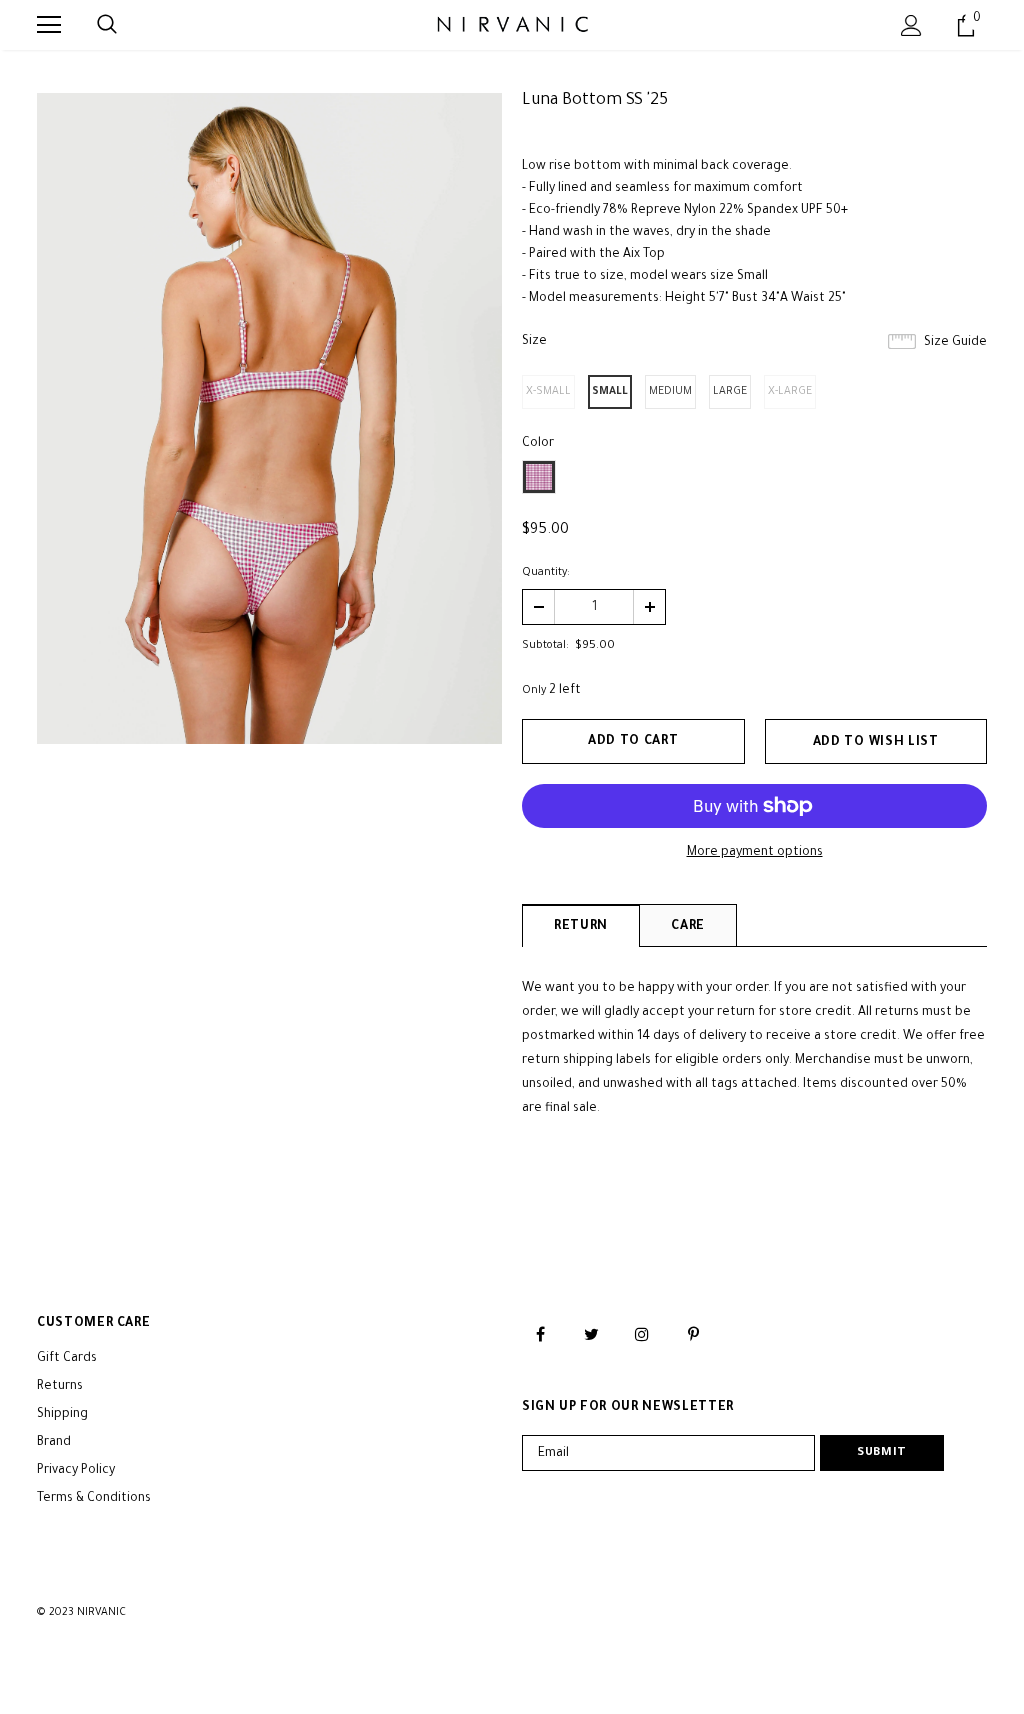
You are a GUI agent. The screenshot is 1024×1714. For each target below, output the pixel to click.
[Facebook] (540, 1335)
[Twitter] (591, 1335)
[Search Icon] (107, 25)
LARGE (730, 392)
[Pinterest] (693, 1335)
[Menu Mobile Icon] (49, 25)
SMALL (610, 392)
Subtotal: (545, 646)
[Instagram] (642, 1335)
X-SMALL (548, 392)
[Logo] (511, 24)
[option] (269, 418)
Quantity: (546, 573)
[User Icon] (911, 25)
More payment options (755, 853)
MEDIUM (670, 392)
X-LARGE (790, 392)
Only (534, 691)
